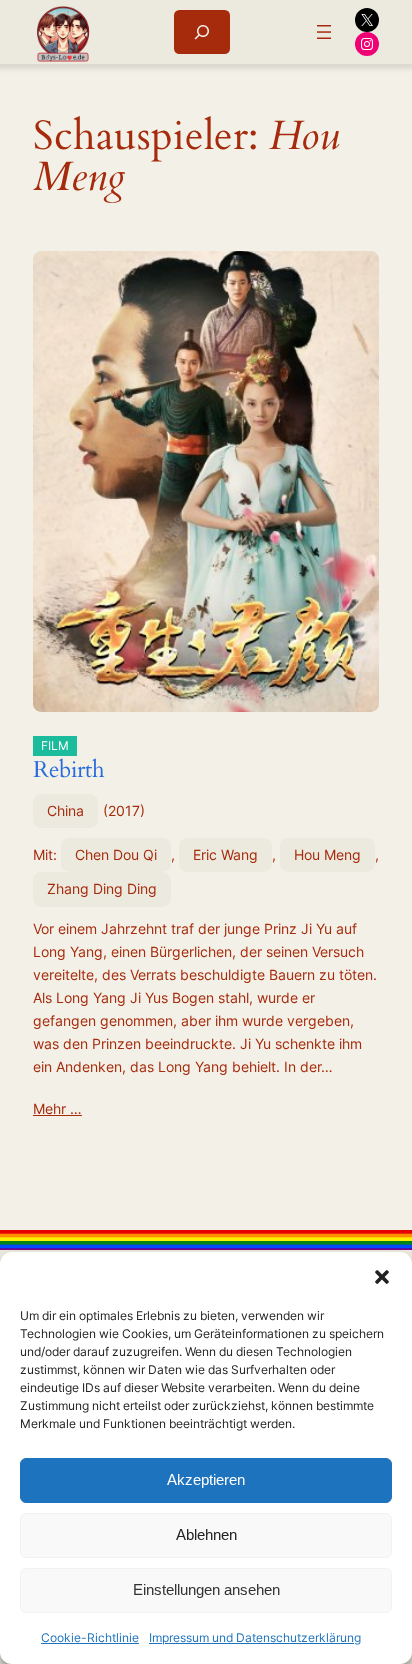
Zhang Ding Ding (102, 888)
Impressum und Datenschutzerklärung (255, 1637)
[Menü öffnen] (324, 32)
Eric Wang (225, 854)
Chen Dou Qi (116, 854)
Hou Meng (327, 854)
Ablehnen (206, 1534)
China (65, 810)
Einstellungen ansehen (206, 1589)
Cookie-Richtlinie (90, 1637)
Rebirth (69, 762)
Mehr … (57, 1108)
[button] (382, 1277)
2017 (124, 810)
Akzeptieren (206, 1479)
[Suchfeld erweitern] (202, 31)
